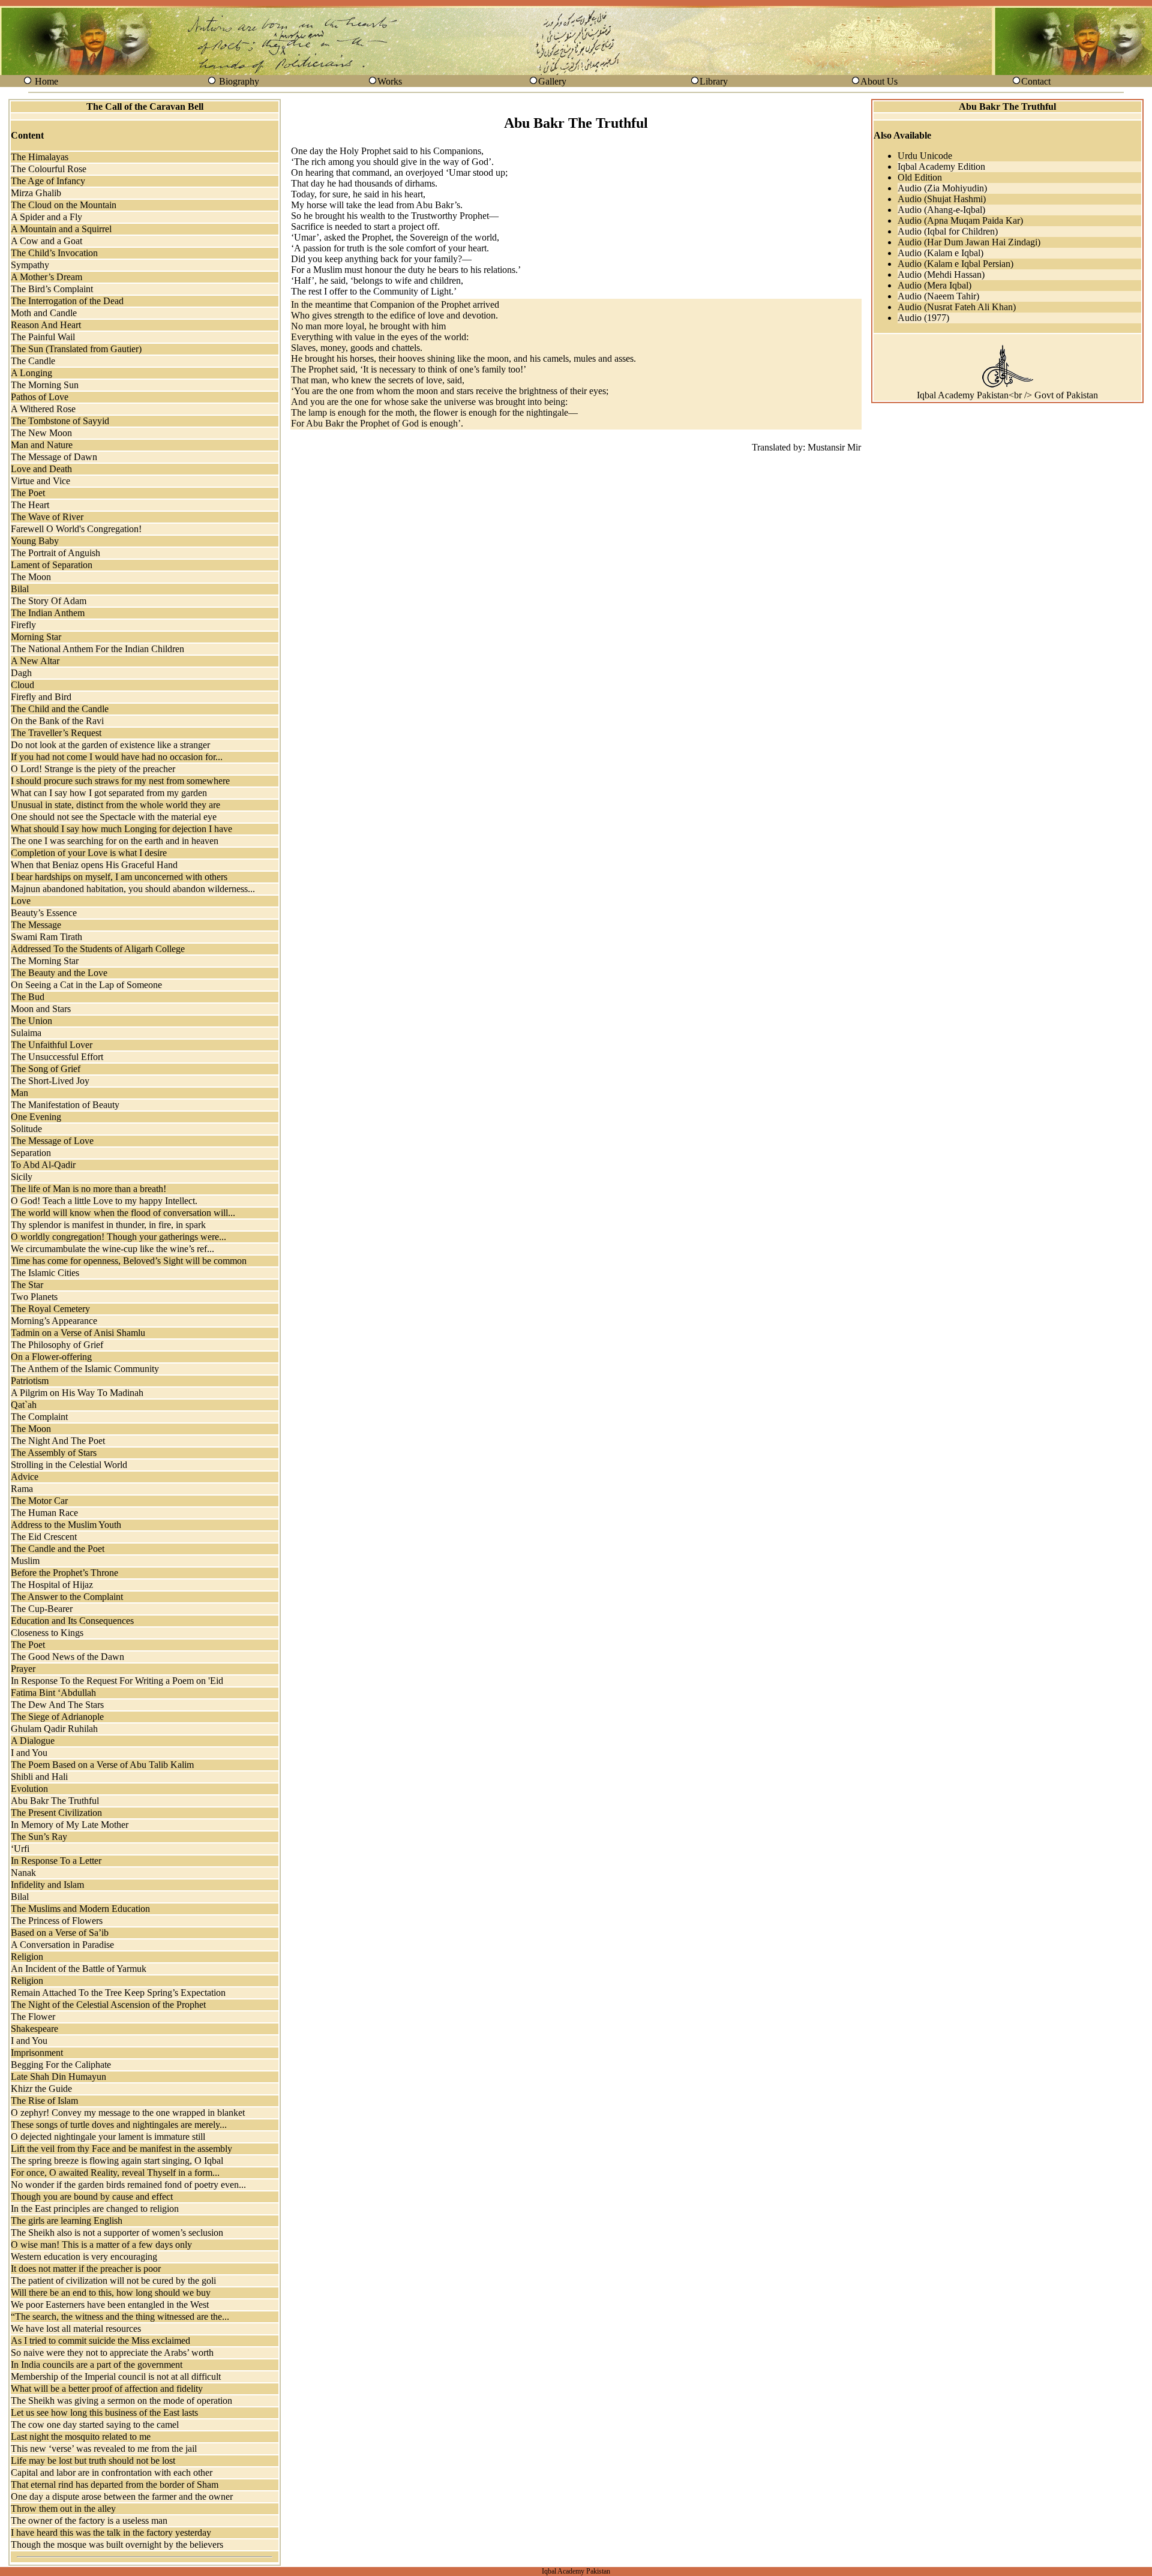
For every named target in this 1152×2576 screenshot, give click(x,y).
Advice (25, 1477)
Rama (22, 1489)
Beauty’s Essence (44, 913)
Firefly (23, 625)
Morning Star (36, 637)
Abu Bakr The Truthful (55, 1801)
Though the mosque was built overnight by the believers (117, 2545)
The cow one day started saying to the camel (95, 2425)
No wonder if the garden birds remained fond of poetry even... (128, 2185)
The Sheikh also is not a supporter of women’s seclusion (117, 2233)
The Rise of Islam (44, 2101)
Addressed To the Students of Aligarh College (98, 949)
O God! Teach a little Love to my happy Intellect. (104, 1201)
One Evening (36, 1117)
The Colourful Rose (49, 169)
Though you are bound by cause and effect (92, 2197)
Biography (239, 81)
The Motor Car (39, 1501)
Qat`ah (24, 1405)
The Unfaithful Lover (52, 1045)
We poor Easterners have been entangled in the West (110, 2305)
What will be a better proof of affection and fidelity (107, 2389)
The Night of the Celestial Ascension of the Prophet (108, 2005)
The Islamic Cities (45, 1273)
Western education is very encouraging (84, 2257)
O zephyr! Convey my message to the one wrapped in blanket (128, 2113)
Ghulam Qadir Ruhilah (54, 1729)
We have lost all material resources (76, 2329)
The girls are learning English (67, 2221)
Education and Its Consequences (72, 1621)
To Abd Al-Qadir (43, 1165)
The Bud (28, 997)
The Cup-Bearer (42, 1609)
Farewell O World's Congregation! (76, 529)
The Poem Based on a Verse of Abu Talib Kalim (102, 1765)
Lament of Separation (52, 565)
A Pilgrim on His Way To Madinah (77, 1393)
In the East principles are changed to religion (95, 2209)
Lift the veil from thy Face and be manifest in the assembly (121, 2149)
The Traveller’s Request (56, 733)
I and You (29, 1753)
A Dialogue (33, 1741)
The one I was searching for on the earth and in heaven (115, 841)
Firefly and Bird (41, 697)
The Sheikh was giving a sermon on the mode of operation (121, 2401)
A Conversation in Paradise (62, 1945)
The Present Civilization (56, 1813)
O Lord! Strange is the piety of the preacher (93, 769)
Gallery (552, 81)
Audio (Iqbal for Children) (948, 231)
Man (19, 1093)
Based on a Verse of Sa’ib (60, 1933)
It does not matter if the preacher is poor (86, 2269)
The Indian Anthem (48, 613)
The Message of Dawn (54, 457)
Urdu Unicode (925, 156)
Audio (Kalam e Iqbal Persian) (955, 264)
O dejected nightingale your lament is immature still (108, 2137)
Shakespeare (34, 2029)
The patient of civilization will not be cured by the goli (113, 2281)
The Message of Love (52, 1141)
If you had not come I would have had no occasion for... (117, 757)
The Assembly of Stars (54, 1453)
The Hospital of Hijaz (52, 1585)
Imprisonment (37, 2053)
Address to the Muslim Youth (66, 1525)
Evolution (29, 1789)
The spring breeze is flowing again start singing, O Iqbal (117, 2161)
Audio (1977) (923, 318)
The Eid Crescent (44, 1537)
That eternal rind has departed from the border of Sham (115, 2485)
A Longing (31, 373)
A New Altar (35, 661)
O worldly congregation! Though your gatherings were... (118, 1237)
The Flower (33, 2017)
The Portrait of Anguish (55, 553)
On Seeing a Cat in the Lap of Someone (86, 985)
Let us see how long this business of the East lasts (104, 2413)
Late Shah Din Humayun (58, 2077)
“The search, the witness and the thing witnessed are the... (120, 2317)
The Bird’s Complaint (52, 289)
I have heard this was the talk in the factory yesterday (111, 2533)
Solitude (26, 1129)
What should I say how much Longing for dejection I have (121, 829)
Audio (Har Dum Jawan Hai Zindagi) (969, 242)
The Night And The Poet (58, 1441)
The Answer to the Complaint (67, 1597)
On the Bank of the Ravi (57, 721)
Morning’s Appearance (54, 1321)
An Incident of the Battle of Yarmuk (79, 1969)
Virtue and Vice (40, 481)
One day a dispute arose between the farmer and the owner (122, 2497)
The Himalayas (40, 157)
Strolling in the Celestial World (69, 1465)
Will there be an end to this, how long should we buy (111, 2293)
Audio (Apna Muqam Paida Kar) (960, 220)
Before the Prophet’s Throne (64, 1573)
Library (714, 81)
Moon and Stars (41, 1009)
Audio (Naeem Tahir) (938, 296)
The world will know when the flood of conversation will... (123, 1213)
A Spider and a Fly (46, 217)
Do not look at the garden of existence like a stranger (110, 745)
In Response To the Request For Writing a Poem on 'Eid (117, 1681)
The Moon (31, 577)
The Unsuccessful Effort (57, 1057)
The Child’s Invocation (54, 253)
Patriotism (30, 1381)
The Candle (33, 361)
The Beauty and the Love (59, 973)
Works (390, 81)
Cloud (22, 685)
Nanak (23, 1873)
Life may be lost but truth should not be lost (93, 2461)
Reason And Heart (46, 325)
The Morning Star (45, 961)
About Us (879, 81)
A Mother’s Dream (46, 277)
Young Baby (35, 541)
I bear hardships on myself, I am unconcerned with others (119, 877)
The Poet (28, 493)
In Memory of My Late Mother (70, 1825)
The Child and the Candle (60, 709)
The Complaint (39, 1417)
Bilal (20, 589)
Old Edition (920, 177)
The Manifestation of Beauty (65, 1105)
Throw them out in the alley (63, 2509)
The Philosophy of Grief (57, 1345)
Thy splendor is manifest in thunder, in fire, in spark (108, 1225)
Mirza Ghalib (36, 193)
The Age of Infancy (48, 181)
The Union (31, 1021)
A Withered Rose (43, 409)
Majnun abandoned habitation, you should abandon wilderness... (133, 889)
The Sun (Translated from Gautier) (76, 349)
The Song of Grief (46, 1069)
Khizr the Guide (41, 2089)
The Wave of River (47, 517)
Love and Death (41, 469)
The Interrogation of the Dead (67, 301)
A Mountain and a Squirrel (61, 229)
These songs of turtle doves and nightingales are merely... (119, 2125)
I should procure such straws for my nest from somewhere (120, 781)
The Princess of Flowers (57, 1921)
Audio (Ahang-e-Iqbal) (941, 210)
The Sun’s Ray (39, 1837)
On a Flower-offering (51, 1357)
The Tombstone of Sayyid (60, 421)
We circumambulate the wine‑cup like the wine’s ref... (112, 1249)
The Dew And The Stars (57, 1705)
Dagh (21, 673)
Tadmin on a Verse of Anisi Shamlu (78, 1333)
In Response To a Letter (56, 1861)
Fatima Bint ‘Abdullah (53, 1693)
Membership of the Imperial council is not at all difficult (116, 2377)
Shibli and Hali (39, 1777)
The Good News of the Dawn (67, 1657)
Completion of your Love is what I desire (89, 853)
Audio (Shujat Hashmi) (942, 199)
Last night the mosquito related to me (81, 2437)
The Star (27, 1285)
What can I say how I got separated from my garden (109, 793)
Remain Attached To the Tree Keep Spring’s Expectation (118, 1993)
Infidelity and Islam (47, 1885)
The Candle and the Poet (58, 1549)
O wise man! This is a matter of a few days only (101, 2245)
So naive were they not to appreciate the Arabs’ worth (112, 2353)
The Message (36, 925)
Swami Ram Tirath (46, 937)
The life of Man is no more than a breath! (88, 1189)
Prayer (23, 1669)
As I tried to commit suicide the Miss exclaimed (100, 2341)
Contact (1036, 81)
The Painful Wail (43, 337)
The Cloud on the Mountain (64, 205)
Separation (31, 1153)
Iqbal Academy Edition (941, 166)
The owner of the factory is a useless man (89, 2521)
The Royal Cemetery (50, 1309)
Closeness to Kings (47, 1633)
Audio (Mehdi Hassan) (941, 274)
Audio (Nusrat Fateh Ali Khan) (957, 307)
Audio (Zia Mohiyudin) (942, 188)
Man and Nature (42, 445)
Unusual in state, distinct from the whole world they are (115, 805)
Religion (27, 1957)
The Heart (30, 505)
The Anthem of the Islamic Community (85, 1369)
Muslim (25, 1561)
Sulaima (26, 1033)
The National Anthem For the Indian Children (97, 649)
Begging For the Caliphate (61, 2065)
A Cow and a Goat (46, 241)
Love (21, 901)
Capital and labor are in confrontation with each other (112, 2473)
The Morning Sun (45, 385)
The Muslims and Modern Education (80, 1909)
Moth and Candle (44, 313)
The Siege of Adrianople (57, 1717)
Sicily (22, 1177)
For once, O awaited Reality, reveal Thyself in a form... (115, 2173)
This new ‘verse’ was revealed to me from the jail (104, 2449)
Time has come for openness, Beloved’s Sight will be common (129, 1261)
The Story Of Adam (49, 601)
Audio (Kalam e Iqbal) (940, 253)
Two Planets (34, 1297)
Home (46, 81)
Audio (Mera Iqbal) (934, 285)
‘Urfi (20, 1849)
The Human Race (44, 1513)
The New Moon (41, 433)
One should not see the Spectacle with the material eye (114, 817)
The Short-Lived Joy (50, 1081)
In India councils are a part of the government (97, 2365)
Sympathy (30, 265)
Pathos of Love (40, 397)
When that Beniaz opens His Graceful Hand (94, 865)
